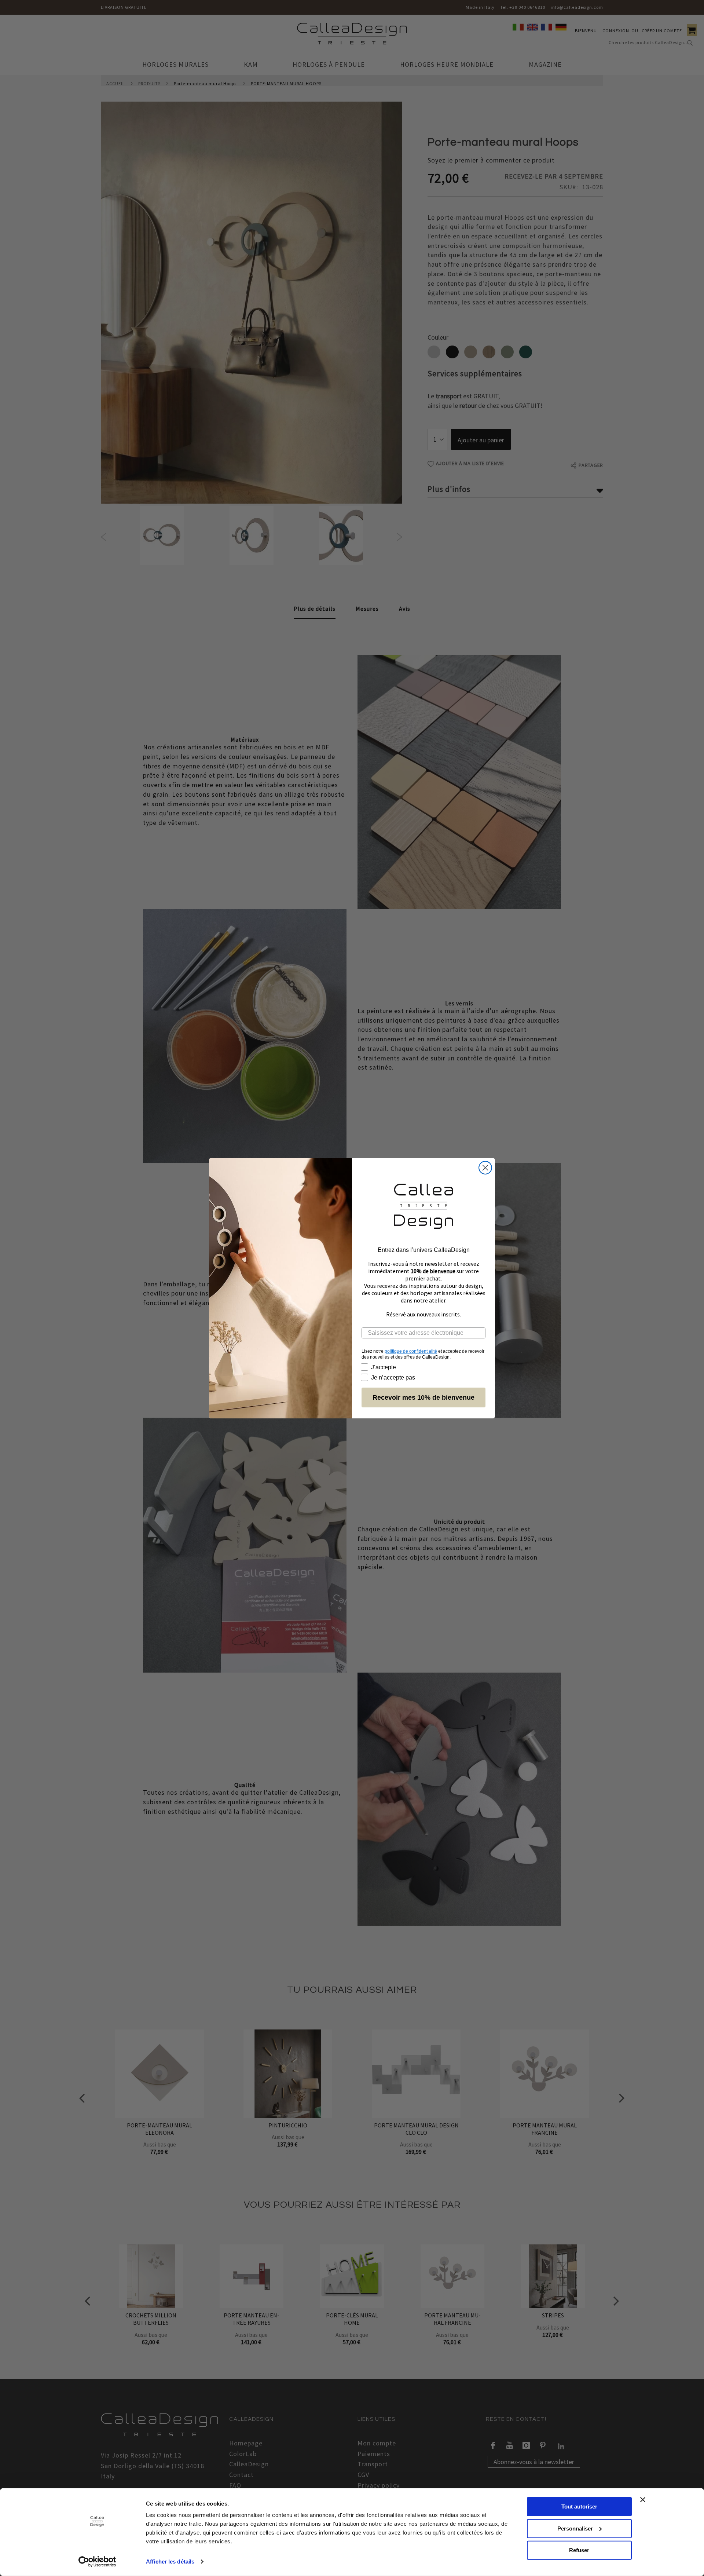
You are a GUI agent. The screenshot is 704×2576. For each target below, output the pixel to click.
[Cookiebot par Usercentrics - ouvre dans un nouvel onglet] (97, 2562)
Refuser (579, 2550)
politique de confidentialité (411, 1351)
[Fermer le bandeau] (643, 2500)
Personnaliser (575, 2528)
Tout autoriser (579, 2506)
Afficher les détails (170, 2562)
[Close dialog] (485, 1168)
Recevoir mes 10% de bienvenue (423, 1397)
